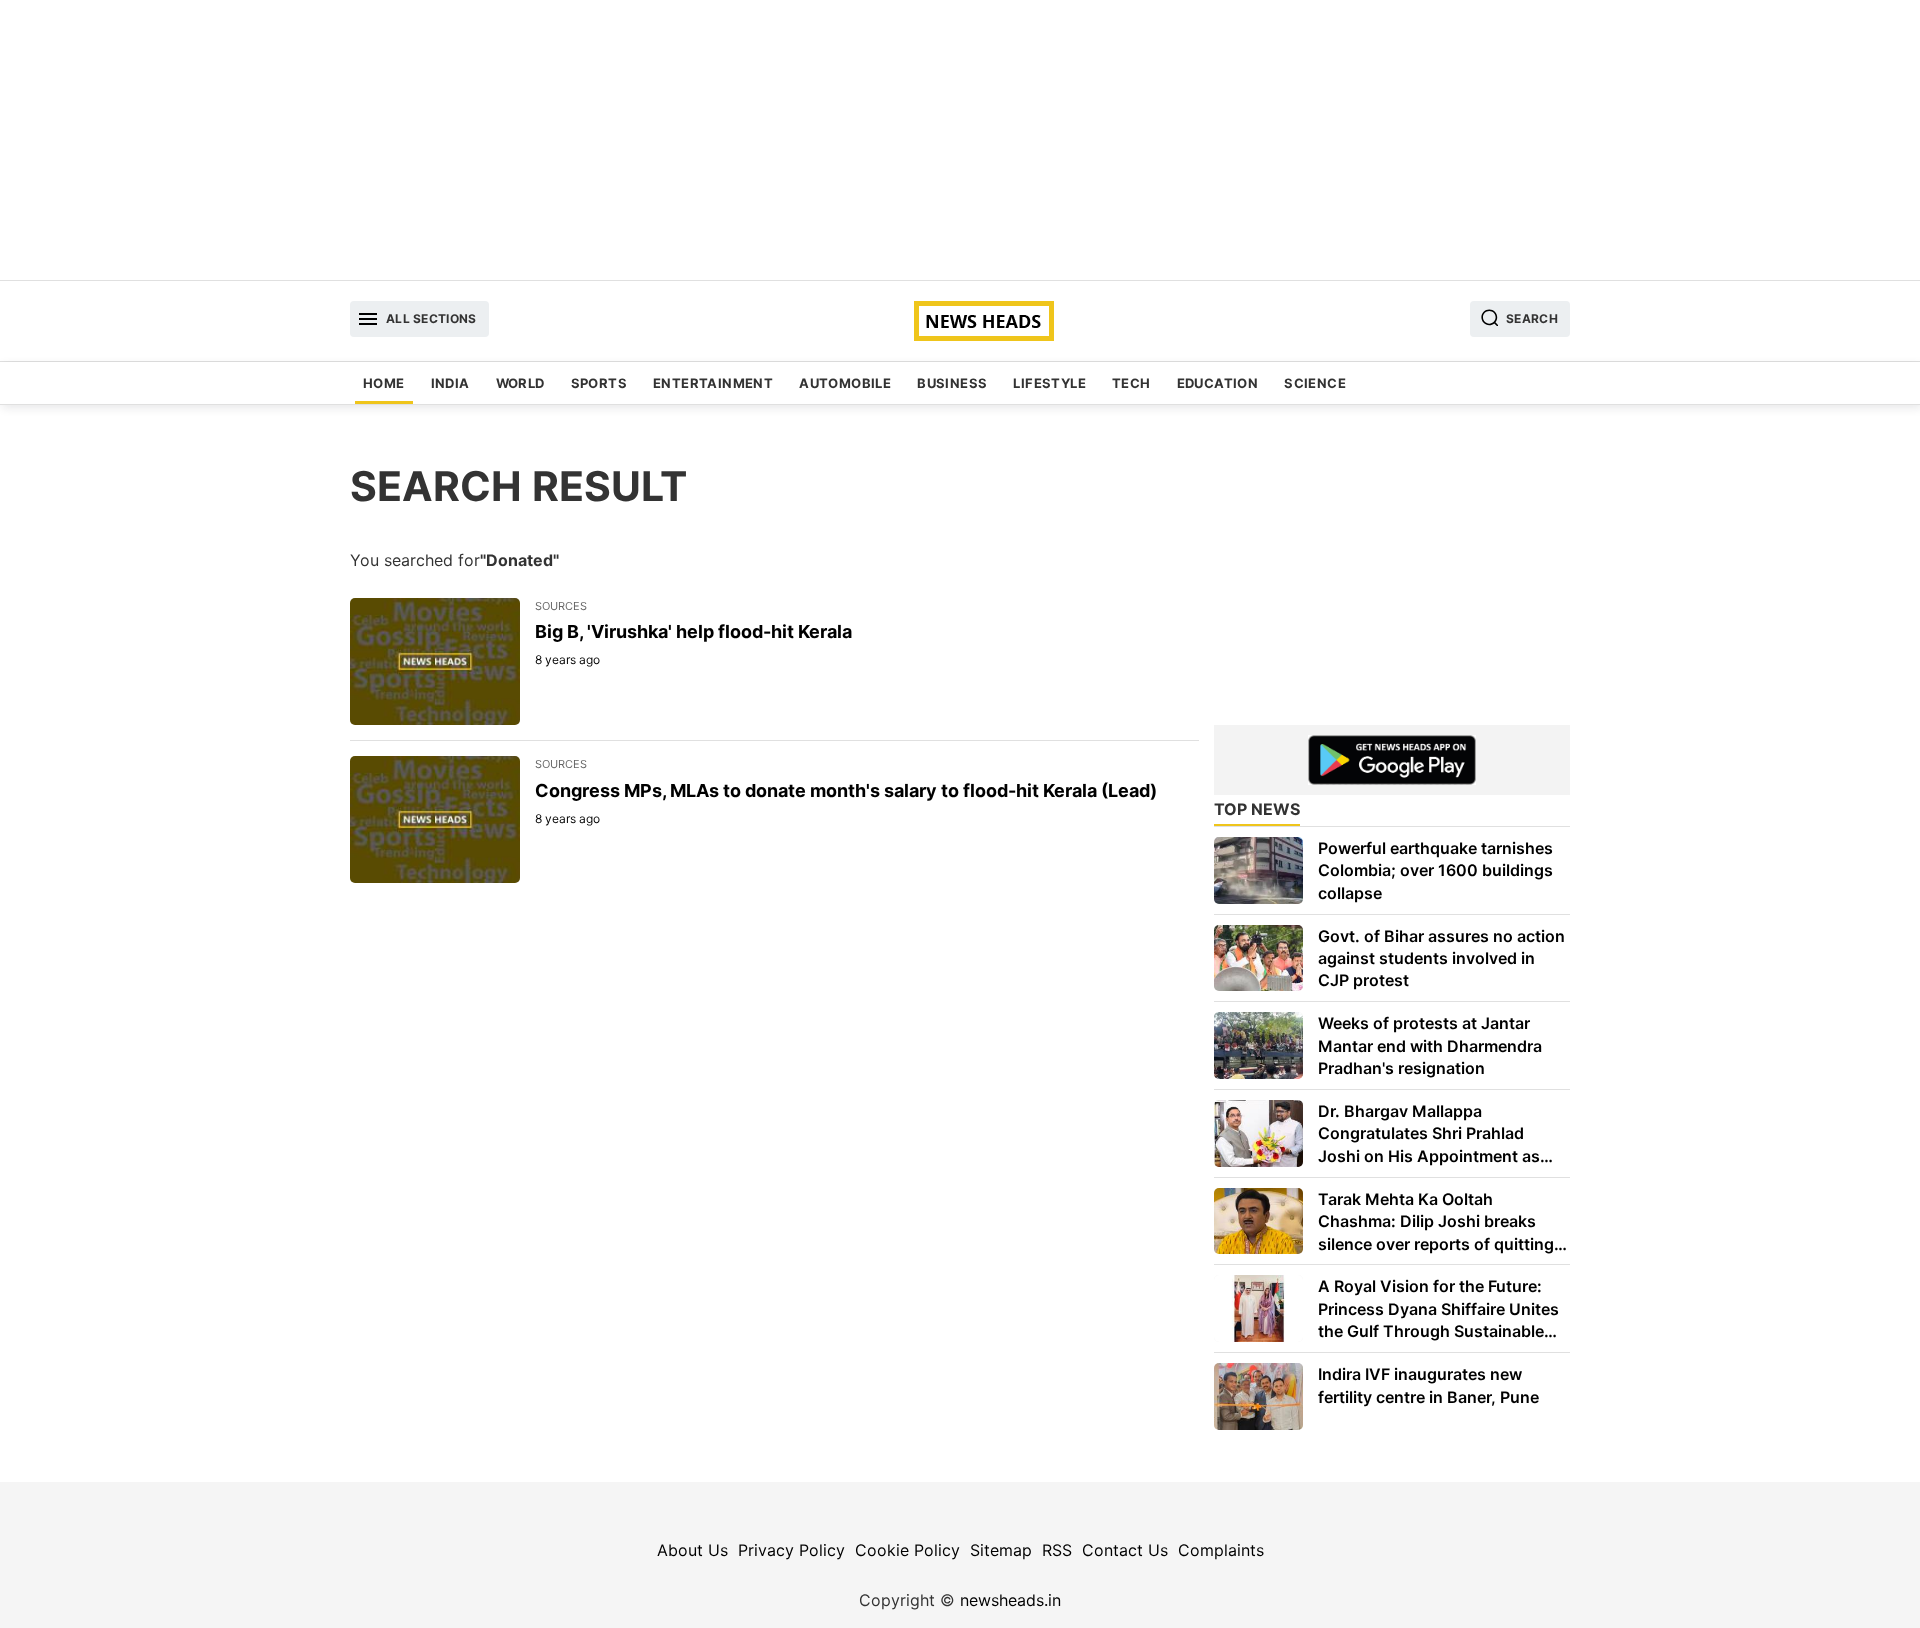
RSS (1057, 1550)
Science (1315, 383)
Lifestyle (1049, 383)
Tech (1131, 383)
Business (952, 383)
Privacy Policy (791, 1550)
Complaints (1221, 1550)
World (520, 383)
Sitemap (1001, 1550)
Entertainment (713, 383)
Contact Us (1125, 1550)
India (450, 383)
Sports (599, 383)
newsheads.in (1010, 1600)
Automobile (845, 383)
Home (384, 383)
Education (1218, 383)
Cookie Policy (907, 1550)
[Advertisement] (960, 140)
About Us (692, 1550)
